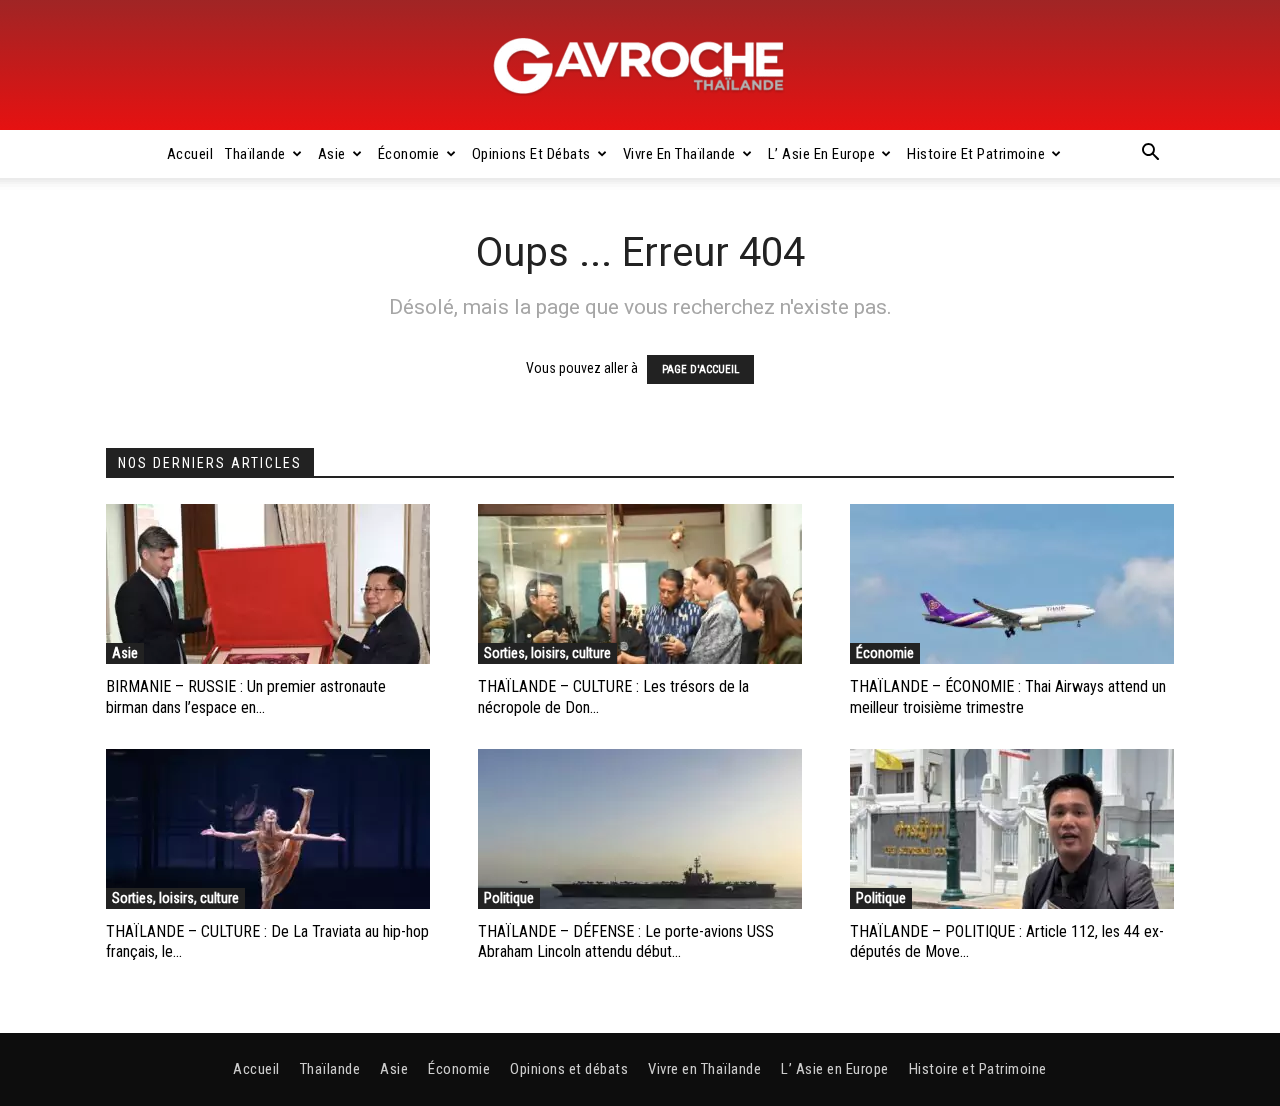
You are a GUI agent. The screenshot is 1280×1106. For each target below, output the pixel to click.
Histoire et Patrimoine (976, 154)
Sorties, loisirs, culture (547, 653)
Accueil (190, 154)
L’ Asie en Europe (822, 154)
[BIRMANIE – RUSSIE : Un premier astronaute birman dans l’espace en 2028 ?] (268, 584)
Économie (409, 154)
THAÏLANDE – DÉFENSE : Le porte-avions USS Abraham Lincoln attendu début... (626, 942)
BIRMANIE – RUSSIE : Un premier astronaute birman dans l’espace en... (246, 697)
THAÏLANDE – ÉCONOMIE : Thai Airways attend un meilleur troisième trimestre (1008, 697)
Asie (332, 154)
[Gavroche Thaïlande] (640, 66)
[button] (1150, 155)
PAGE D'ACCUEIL (700, 369)
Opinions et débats (531, 154)
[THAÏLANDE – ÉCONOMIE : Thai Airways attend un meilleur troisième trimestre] (1012, 584)
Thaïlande (255, 154)
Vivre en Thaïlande (679, 154)
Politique (509, 898)
